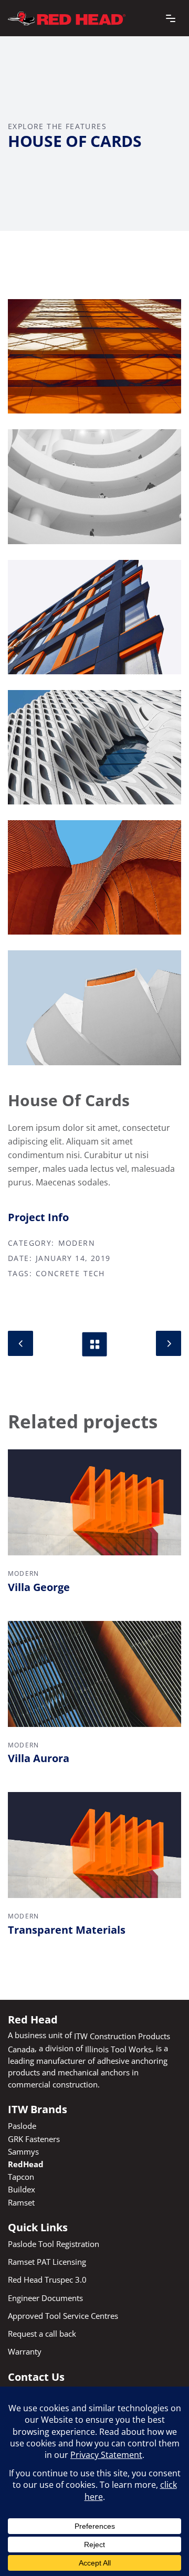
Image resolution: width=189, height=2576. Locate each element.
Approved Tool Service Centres (63, 2316)
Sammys (23, 2151)
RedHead (26, 2164)
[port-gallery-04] (94, 877)
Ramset (21, 2202)
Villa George (39, 1587)
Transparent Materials (67, 1930)
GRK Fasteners (34, 2138)
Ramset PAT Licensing (47, 2262)
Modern (77, 1243)
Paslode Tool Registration (54, 2244)
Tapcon (21, 2177)
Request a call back (42, 2334)
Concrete (58, 1274)
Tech (94, 1274)
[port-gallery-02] (94, 486)
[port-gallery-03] (94, 617)
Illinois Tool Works (118, 2049)
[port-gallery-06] (94, 1008)
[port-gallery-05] (94, 747)
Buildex (22, 2189)
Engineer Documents (45, 2297)
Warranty (25, 2351)
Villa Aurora (39, 1758)
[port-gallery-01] (94, 356)
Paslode (22, 2126)
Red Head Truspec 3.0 (47, 2280)
